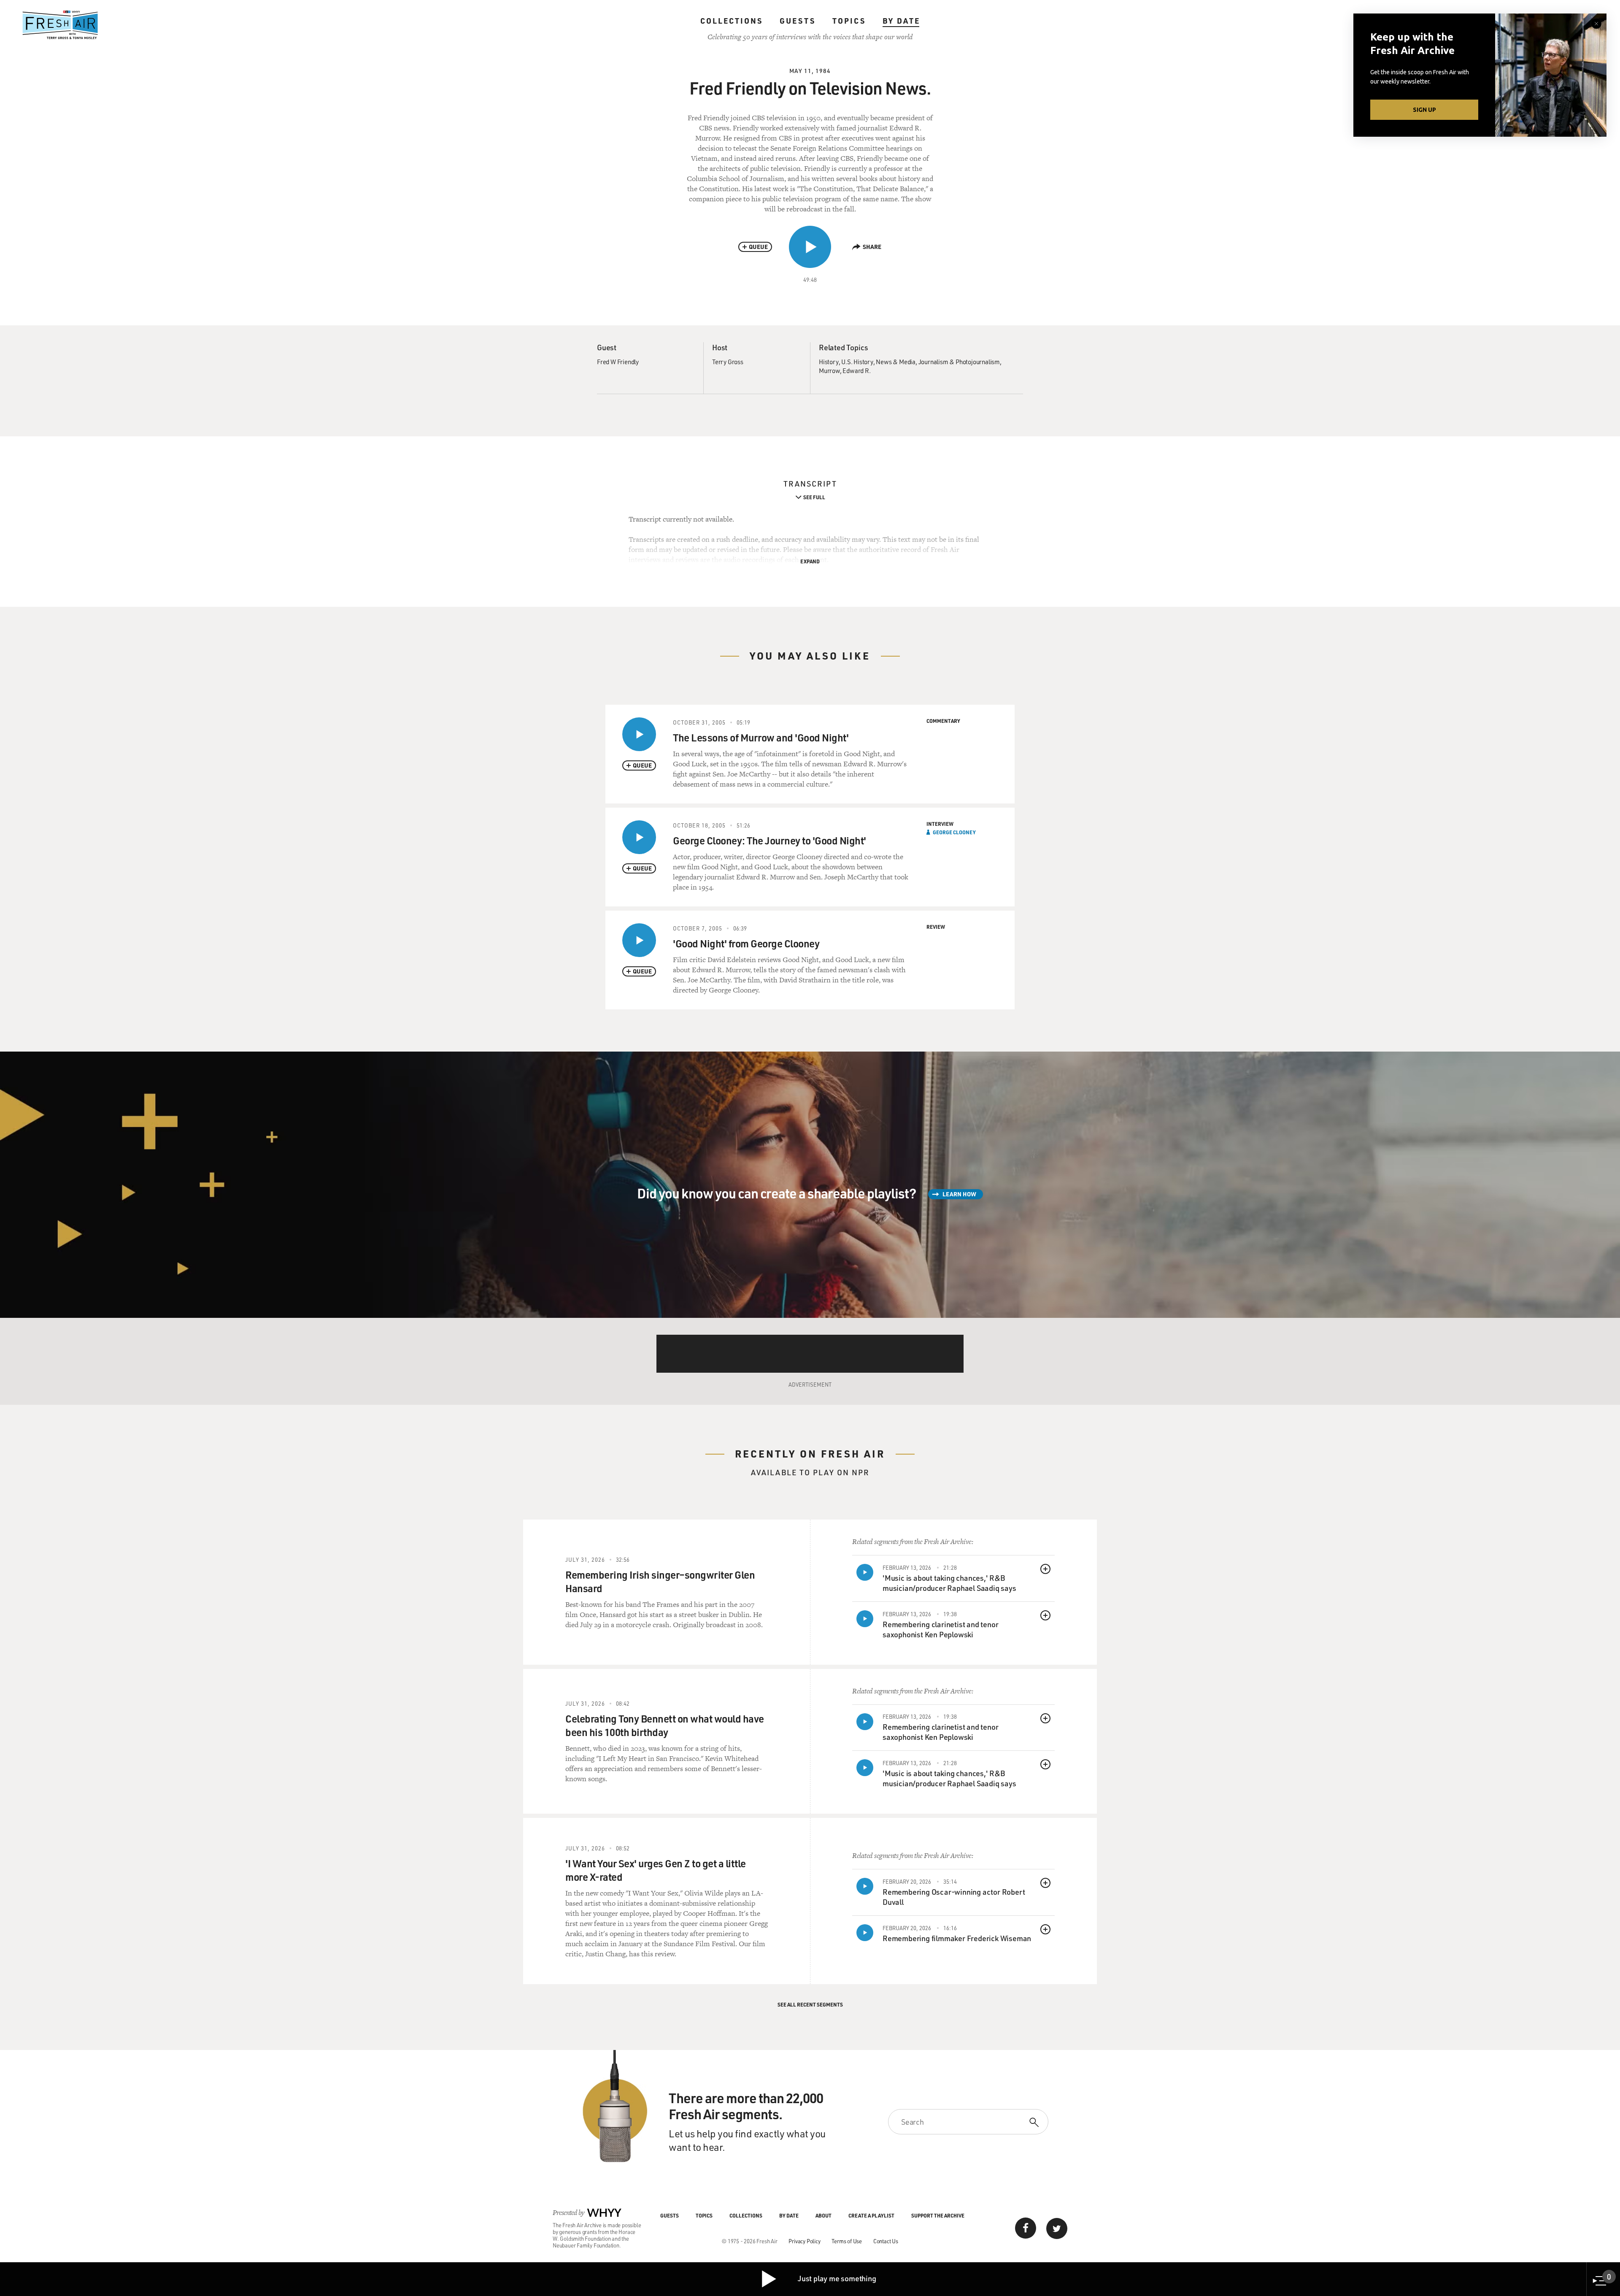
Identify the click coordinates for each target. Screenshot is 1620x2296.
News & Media (896, 362)
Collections (732, 21)
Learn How (959, 1194)
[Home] (60, 25)
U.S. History (857, 362)
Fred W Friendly (618, 362)
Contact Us (886, 2241)
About (823, 2215)
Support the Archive (938, 2215)
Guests (798, 21)
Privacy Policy (804, 2241)
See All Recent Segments (810, 2004)
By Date (901, 21)
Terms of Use (847, 2241)
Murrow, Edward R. (845, 370)
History (829, 362)
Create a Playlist (871, 2215)
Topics (849, 21)
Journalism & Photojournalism (959, 362)
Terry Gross (728, 362)
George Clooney (954, 832)
